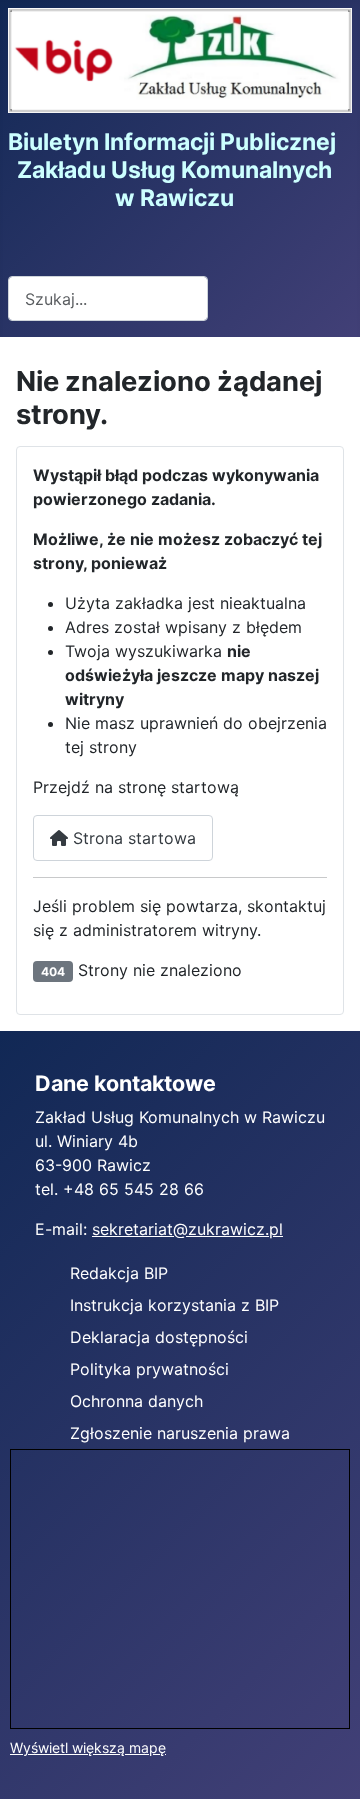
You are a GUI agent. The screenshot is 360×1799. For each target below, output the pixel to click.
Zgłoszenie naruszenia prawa (180, 1433)
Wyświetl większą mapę (88, 1747)
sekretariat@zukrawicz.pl (187, 1229)
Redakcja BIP (119, 1273)
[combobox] (108, 298)
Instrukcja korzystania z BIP (174, 1305)
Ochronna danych (136, 1401)
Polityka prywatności (149, 1369)
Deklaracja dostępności (159, 1337)
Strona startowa (132, 838)
